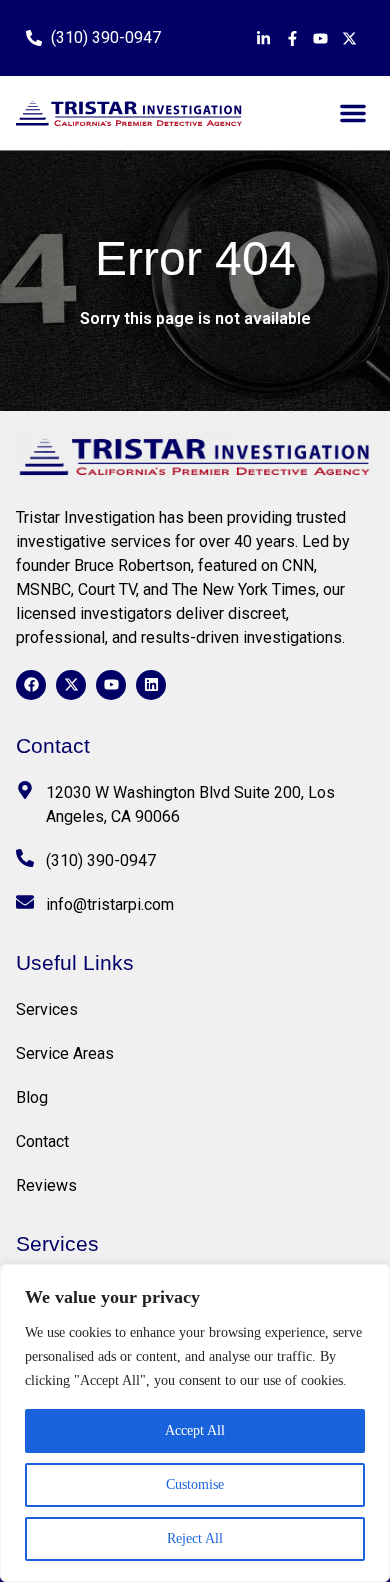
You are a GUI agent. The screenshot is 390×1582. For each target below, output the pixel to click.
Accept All (195, 1430)
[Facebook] (31, 685)
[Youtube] (111, 685)
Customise (195, 1484)
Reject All (195, 1538)
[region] (195, 1423)
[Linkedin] (151, 685)
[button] (353, 113)
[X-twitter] (71, 685)
